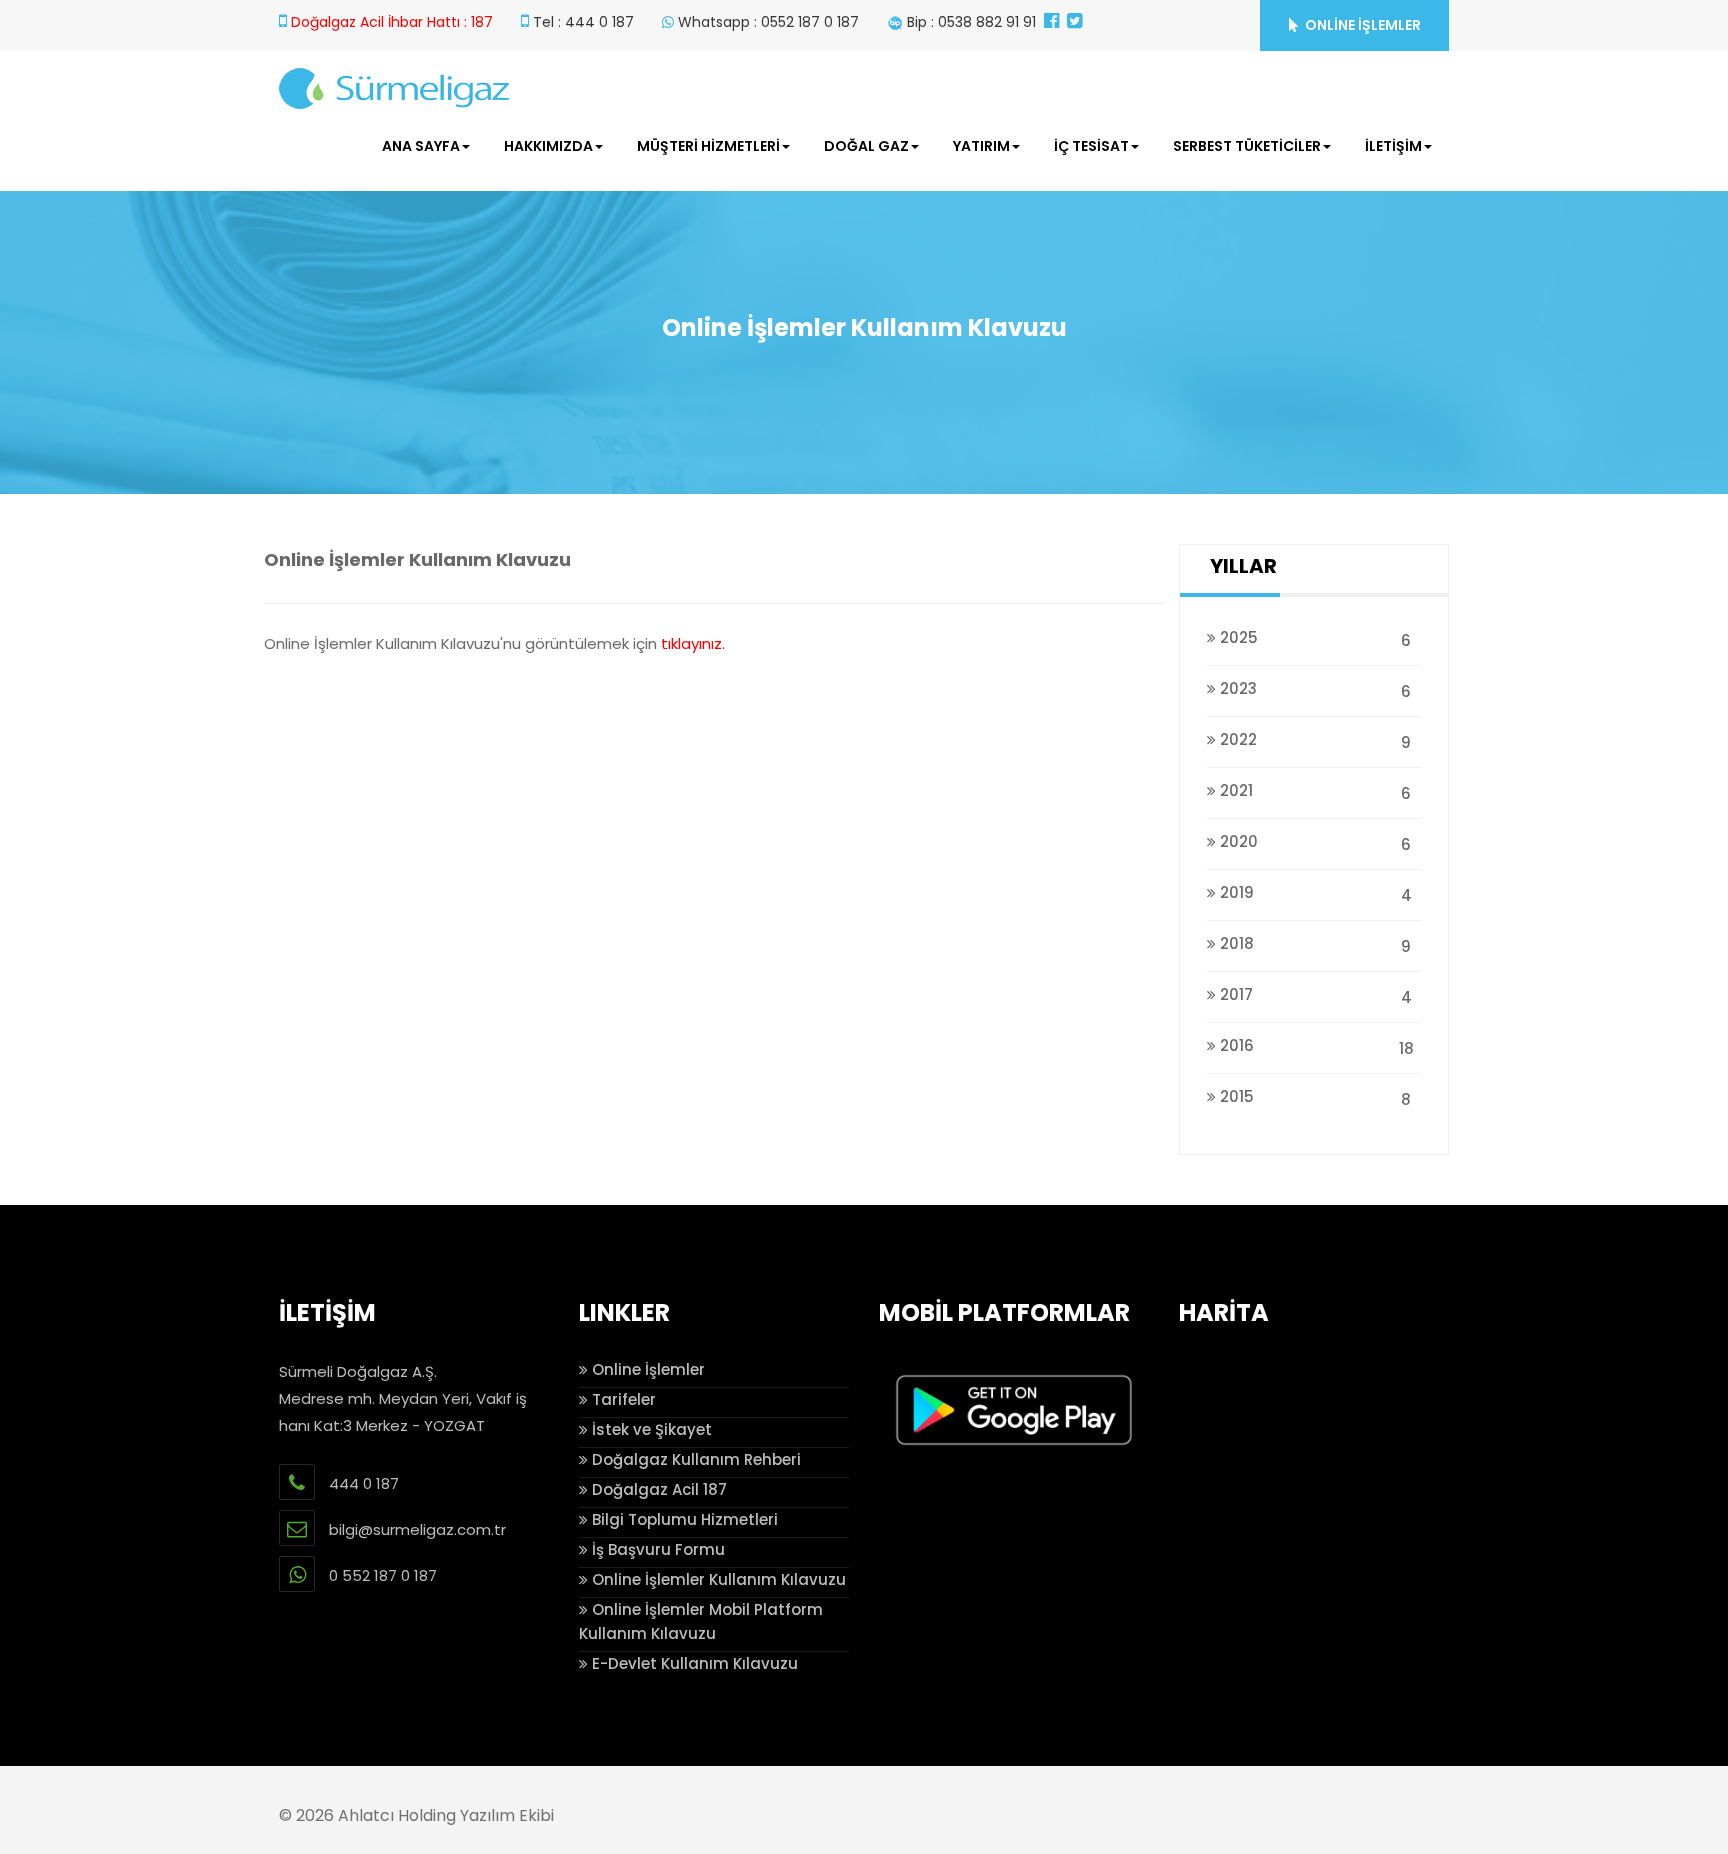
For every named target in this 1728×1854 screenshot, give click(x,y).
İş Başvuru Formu (656, 1549)
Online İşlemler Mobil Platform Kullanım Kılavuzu (701, 1621)
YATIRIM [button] (981, 146)
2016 (1315, 1047)
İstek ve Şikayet (650, 1429)
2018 (1313, 945)
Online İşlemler (646, 1369)
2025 (1313, 639)
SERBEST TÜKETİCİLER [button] (1247, 146)
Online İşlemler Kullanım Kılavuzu (717, 1579)
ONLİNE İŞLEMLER (1361, 25)
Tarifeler (622, 1399)
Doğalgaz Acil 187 (657, 1489)
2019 (1314, 894)
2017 (1314, 996)
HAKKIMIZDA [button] (548, 146)
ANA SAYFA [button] (421, 146)
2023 (1313, 690)
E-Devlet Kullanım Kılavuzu (693, 1663)
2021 (1313, 792)
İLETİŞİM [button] (1393, 146)
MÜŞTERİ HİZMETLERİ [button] (708, 146)
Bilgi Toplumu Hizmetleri (683, 1519)
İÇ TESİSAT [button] (1091, 146)
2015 (1313, 1098)
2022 (1313, 741)
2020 (1313, 843)
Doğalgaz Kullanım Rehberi (694, 1459)
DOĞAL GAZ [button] (866, 146)
